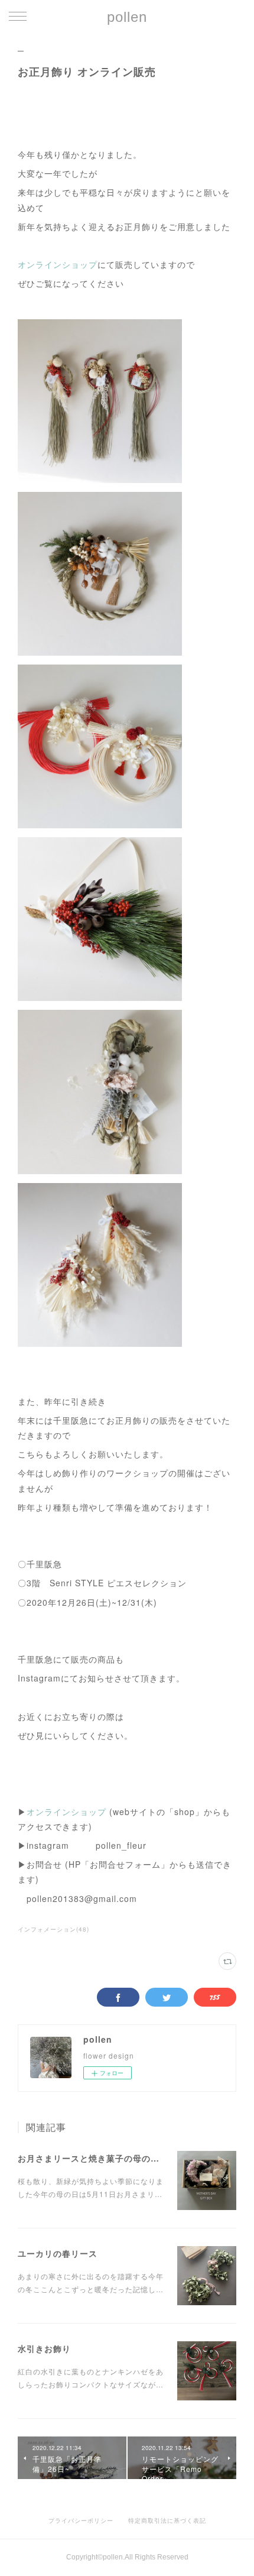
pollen (127, 17)
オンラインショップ (58, 264)
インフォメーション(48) (53, 1929)
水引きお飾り (44, 2348)
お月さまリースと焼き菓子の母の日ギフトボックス (120, 2158)
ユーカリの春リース (58, 2253)
